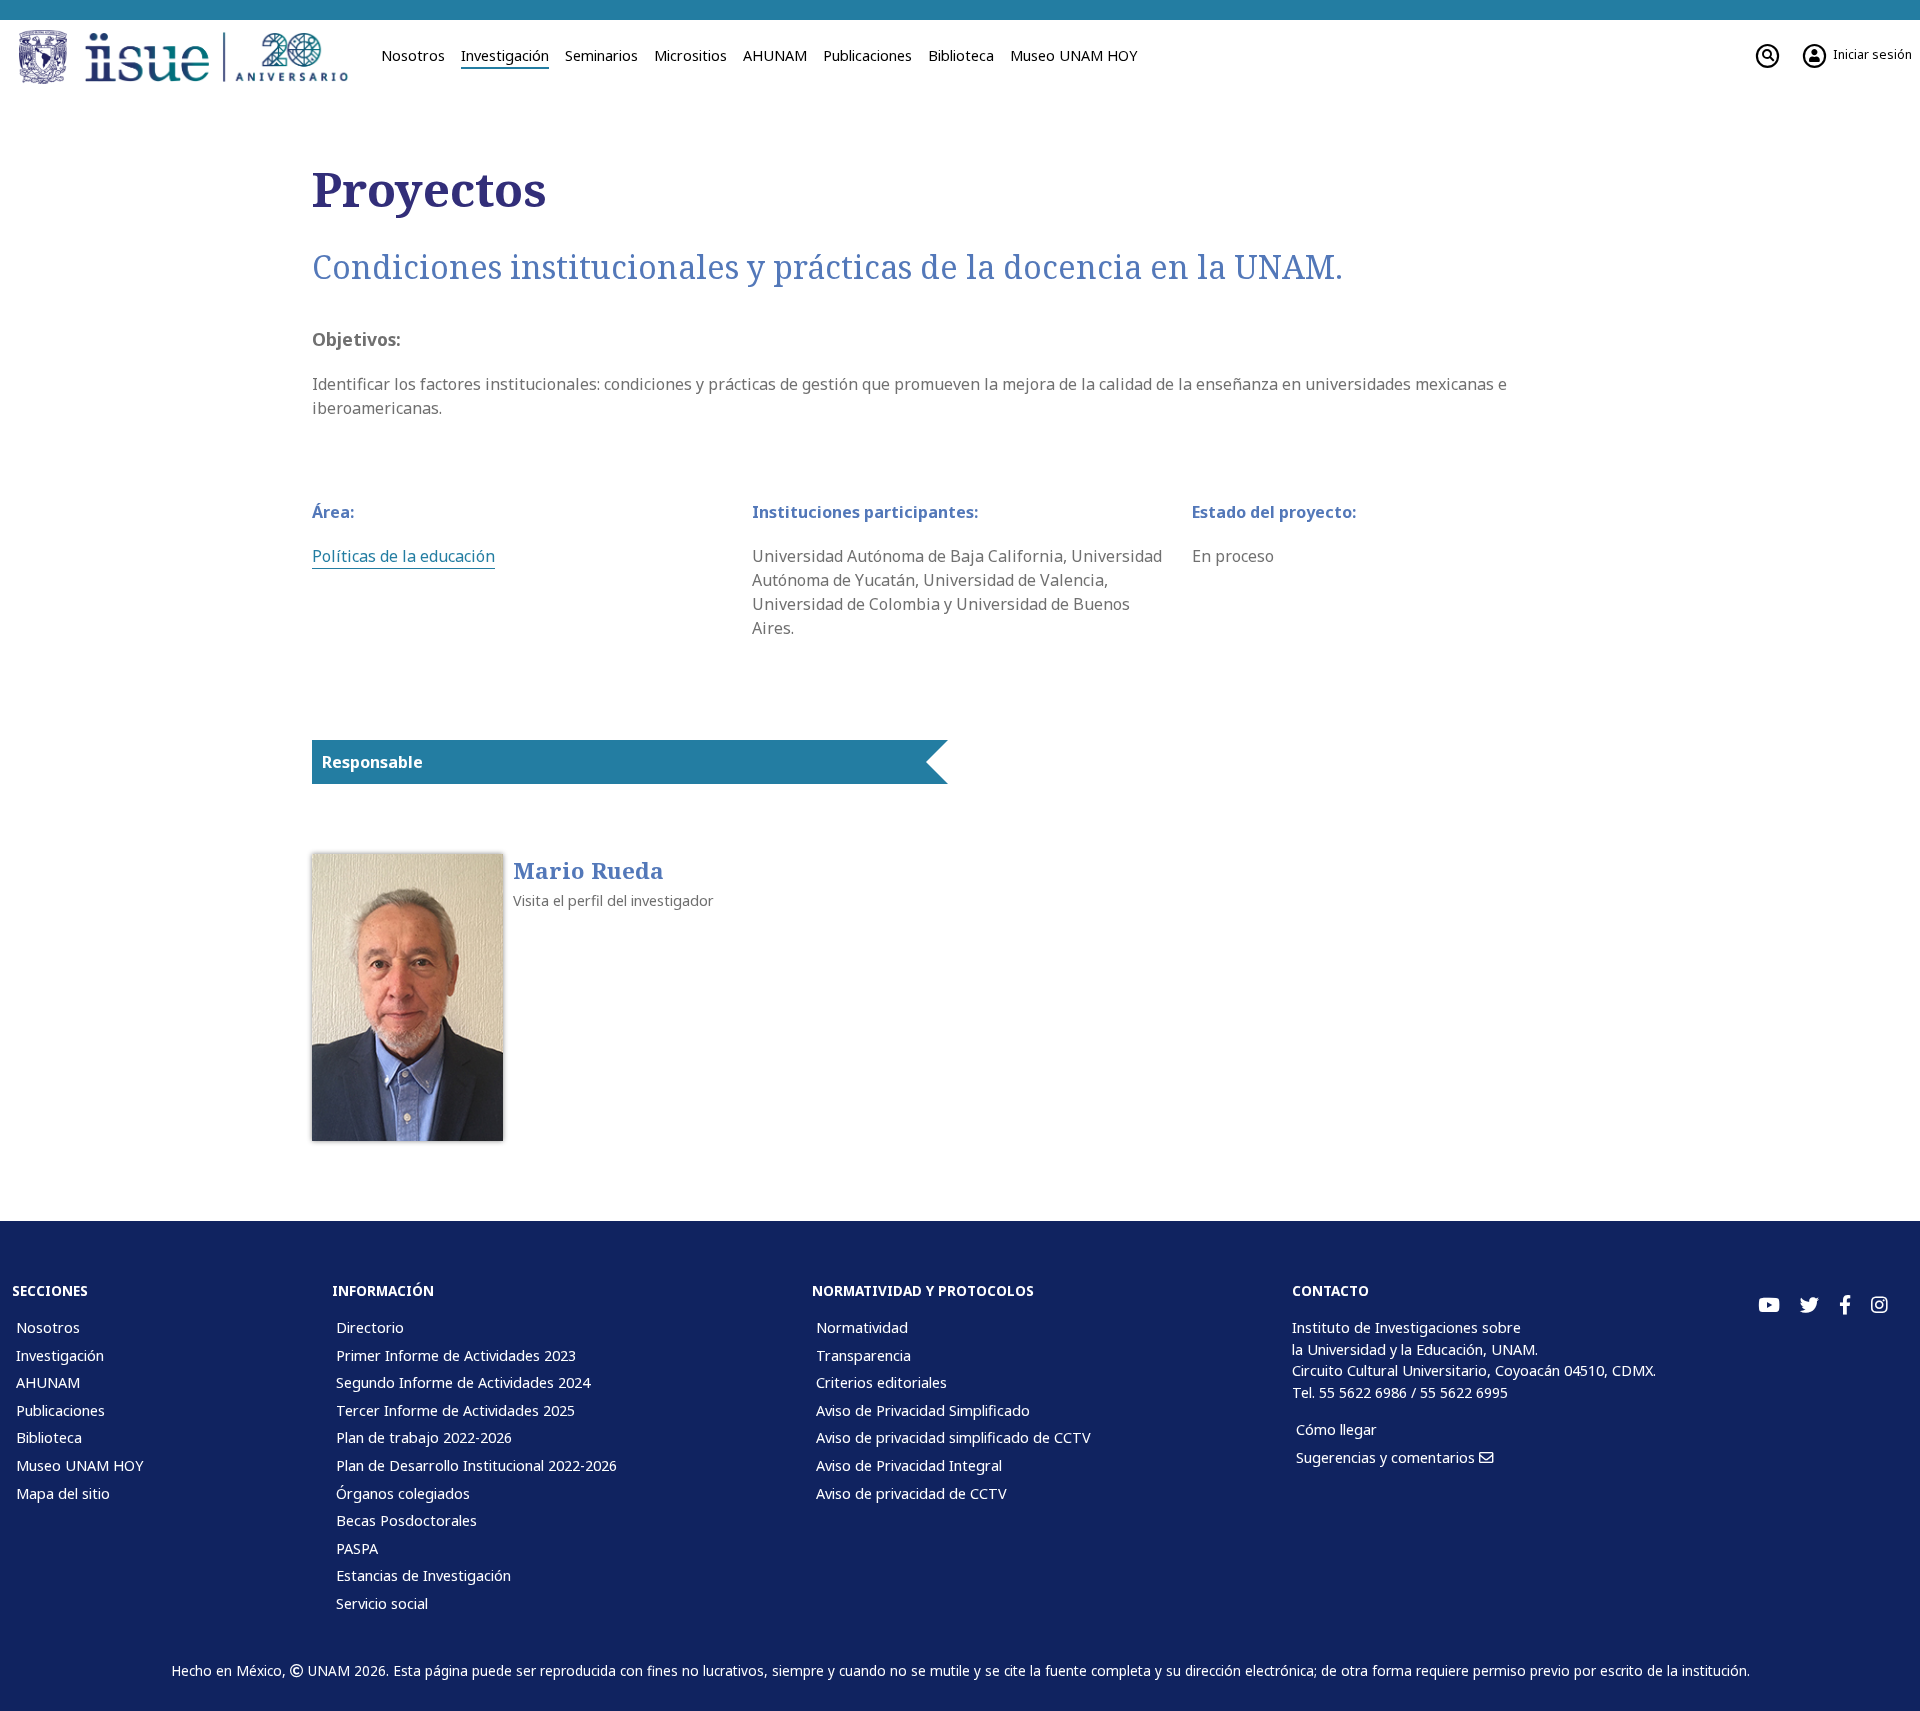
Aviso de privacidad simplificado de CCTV (953, 1437)
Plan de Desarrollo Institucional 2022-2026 (476, 1465)
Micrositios (690, 55)
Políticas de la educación (403, 556)
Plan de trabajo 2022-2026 (424, 1437)
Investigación (505, 55)
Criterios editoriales (881, 1382)
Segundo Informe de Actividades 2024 (463, 1382)
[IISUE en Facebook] (1845, 1305)
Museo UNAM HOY (1073, 55)
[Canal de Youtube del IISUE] (1769, 1305)
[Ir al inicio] (223, 57)
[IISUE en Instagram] (1879, 1305)
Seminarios (601, 55)
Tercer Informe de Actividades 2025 (455, 1410)
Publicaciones (867, 55)
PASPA (357, 1548)
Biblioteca (961, 55)
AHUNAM (775, 55)
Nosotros (413, 55)
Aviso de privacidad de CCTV (911, 1493)
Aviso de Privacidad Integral (909, 1465)
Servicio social (382, 1603)
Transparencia (863, 1355)
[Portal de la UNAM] (46, 57)
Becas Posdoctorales (406, 1520)
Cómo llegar (1336, 1429)
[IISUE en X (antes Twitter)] (1809, 1305)
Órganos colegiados (403, 1493)
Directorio (370, 1327)
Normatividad (862, 1327)
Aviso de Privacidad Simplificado (923, 1410)
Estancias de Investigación (423, 1575)
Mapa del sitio (63, 1493)
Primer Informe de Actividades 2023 (456, 1355)
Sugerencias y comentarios (1387, 1457)
